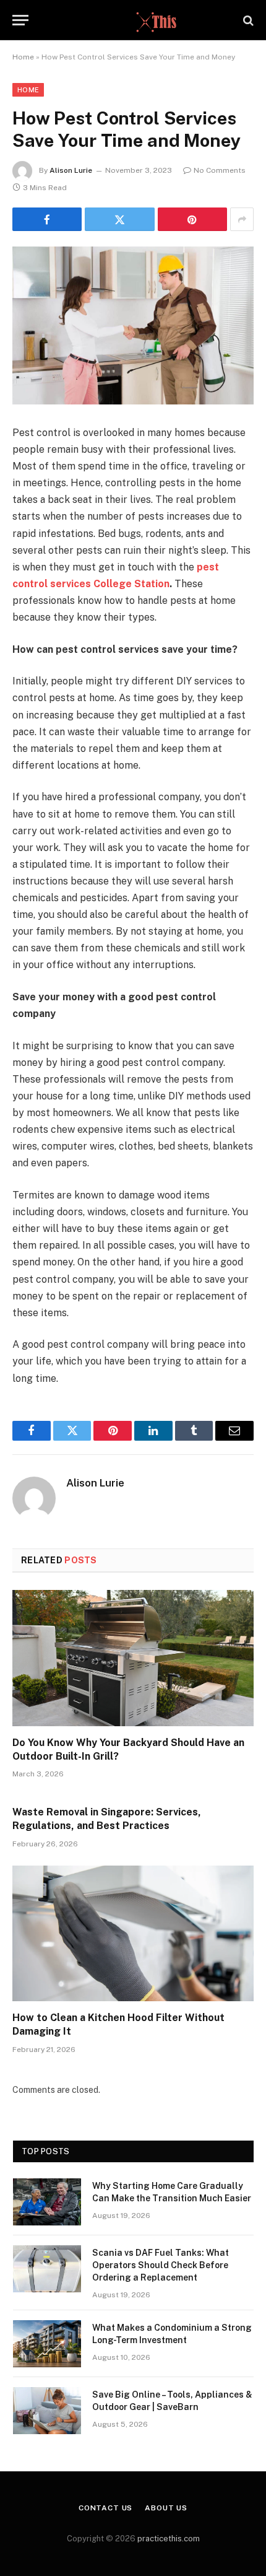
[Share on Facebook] (47, 219)
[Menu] (20, 20)
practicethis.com (169, 2539)
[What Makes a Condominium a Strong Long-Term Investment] (47, 2344)
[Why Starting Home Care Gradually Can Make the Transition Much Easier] (47, 2202)
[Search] (247, 20)
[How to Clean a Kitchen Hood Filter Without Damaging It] (133, 1933)
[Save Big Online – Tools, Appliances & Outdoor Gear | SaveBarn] (47, 2411)
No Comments (220, 170)
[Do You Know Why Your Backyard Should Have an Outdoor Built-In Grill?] (133, 1658)
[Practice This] (133, 20)
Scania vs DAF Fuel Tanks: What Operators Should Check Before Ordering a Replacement (161, 2265)
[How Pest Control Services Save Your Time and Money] (133, 325)
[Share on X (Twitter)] (119, 219)
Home (23, 57)
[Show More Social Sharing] (242, 219)
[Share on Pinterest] (192, 219)
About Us (166, 2508)
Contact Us (105, 2508)
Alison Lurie (71, 170)
